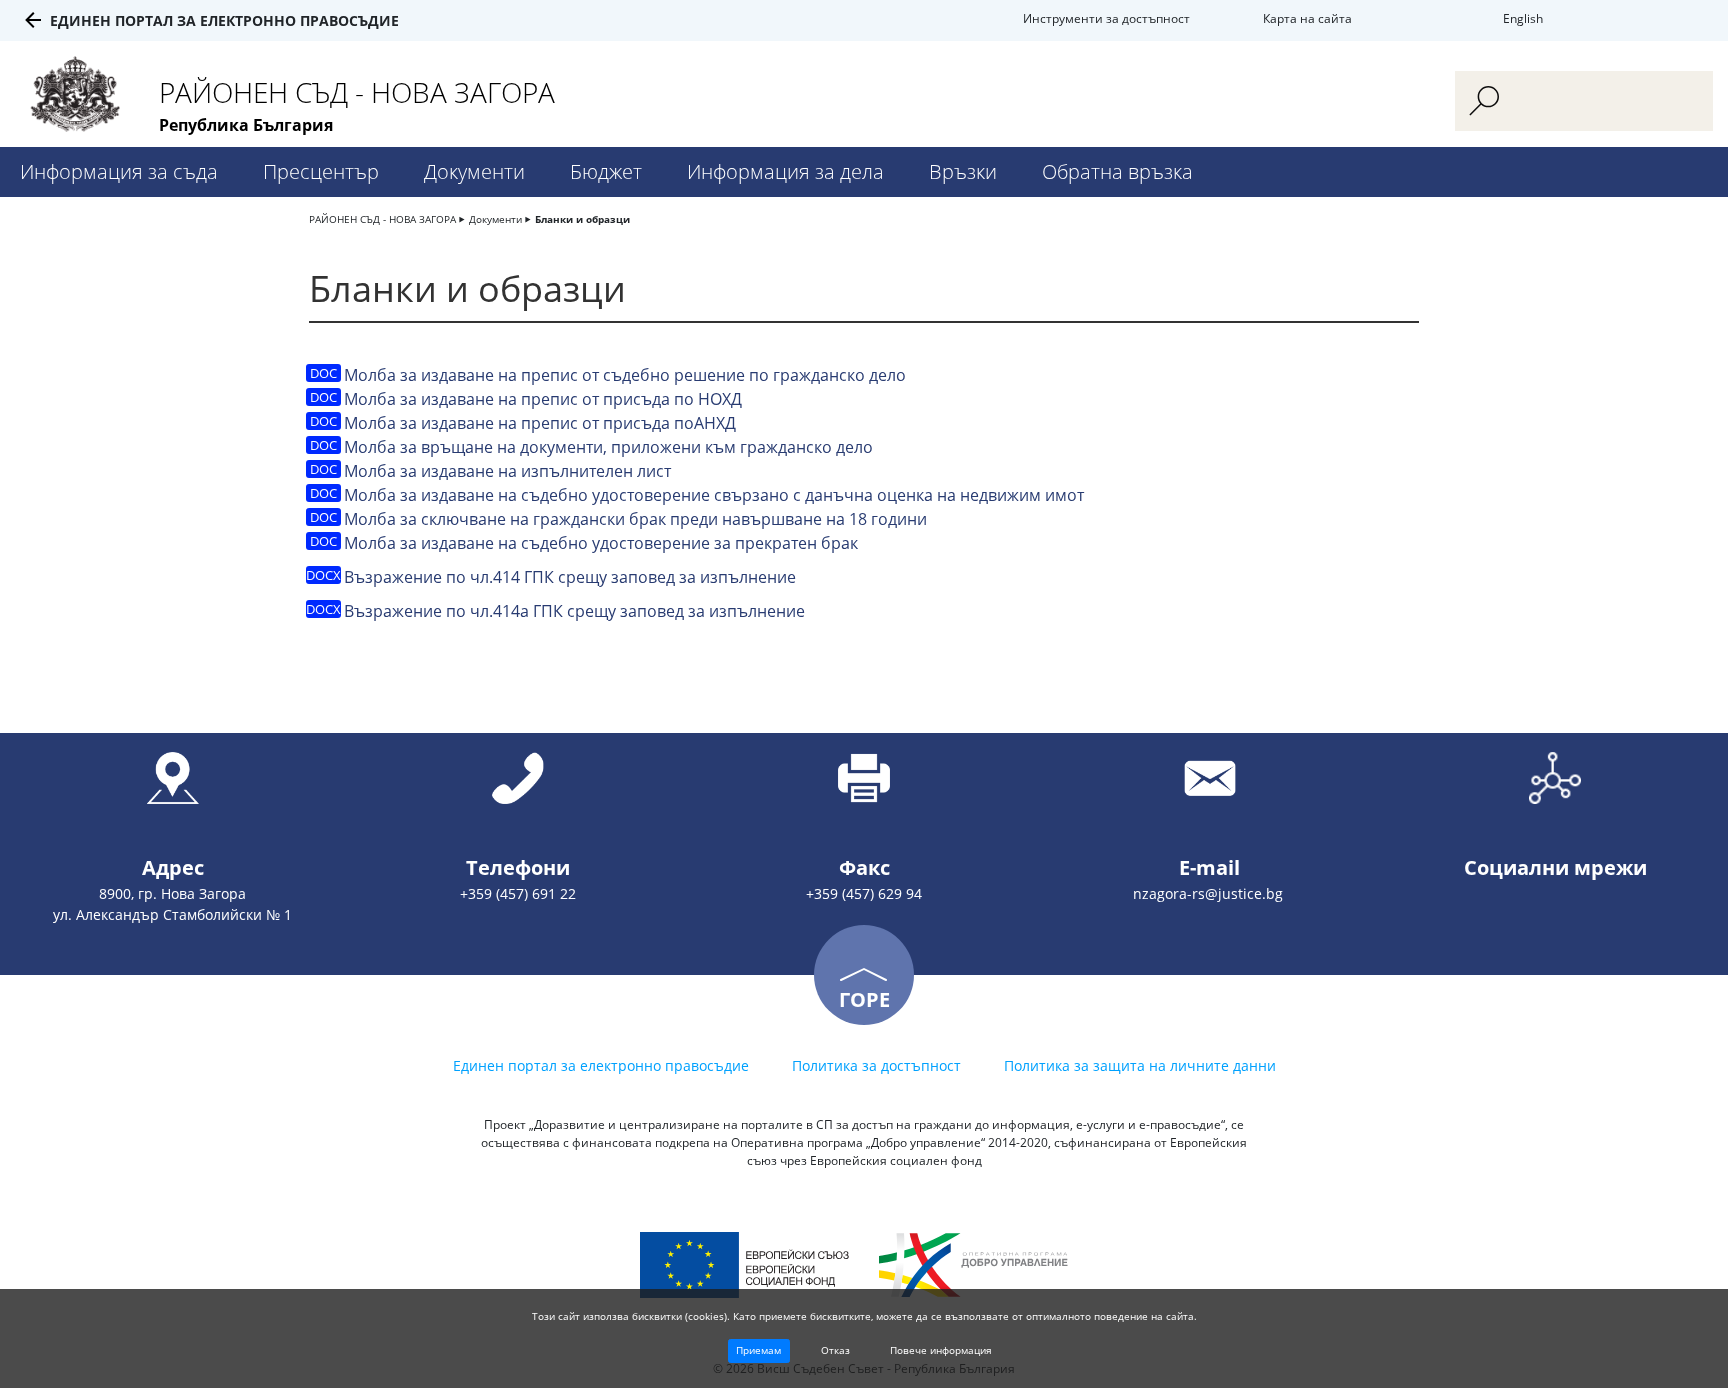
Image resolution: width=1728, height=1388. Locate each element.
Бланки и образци (582, 219)
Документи (474, 171)
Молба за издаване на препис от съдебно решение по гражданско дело (625, 375)
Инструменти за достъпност (1106, 18)
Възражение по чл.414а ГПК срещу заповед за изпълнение (574, 611)
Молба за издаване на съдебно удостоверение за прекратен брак (601, 543)
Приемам (758, 1350)
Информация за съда (119, 171)
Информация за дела (785, 171)
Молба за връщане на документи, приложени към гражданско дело (608, 447)
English (1523, 18)
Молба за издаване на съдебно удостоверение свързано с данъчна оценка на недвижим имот (714, 495)
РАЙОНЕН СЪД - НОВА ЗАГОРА (382, 219)
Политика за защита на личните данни (1140, 1065)
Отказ (835, 1350)
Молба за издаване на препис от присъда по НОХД (543, 399)
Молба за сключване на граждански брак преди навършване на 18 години (635, 519)
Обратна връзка (1117, 171)
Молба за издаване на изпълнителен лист (507, 471)
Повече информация (941, 1350)
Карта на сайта (1307, 18)
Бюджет (606, 171)
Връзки (963, 171)
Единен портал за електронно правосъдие (224, 20)
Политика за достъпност (876, 1065)
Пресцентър (321, 171)
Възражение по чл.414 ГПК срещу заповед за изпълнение (570, 577)
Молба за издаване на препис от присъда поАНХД (540, 423)
